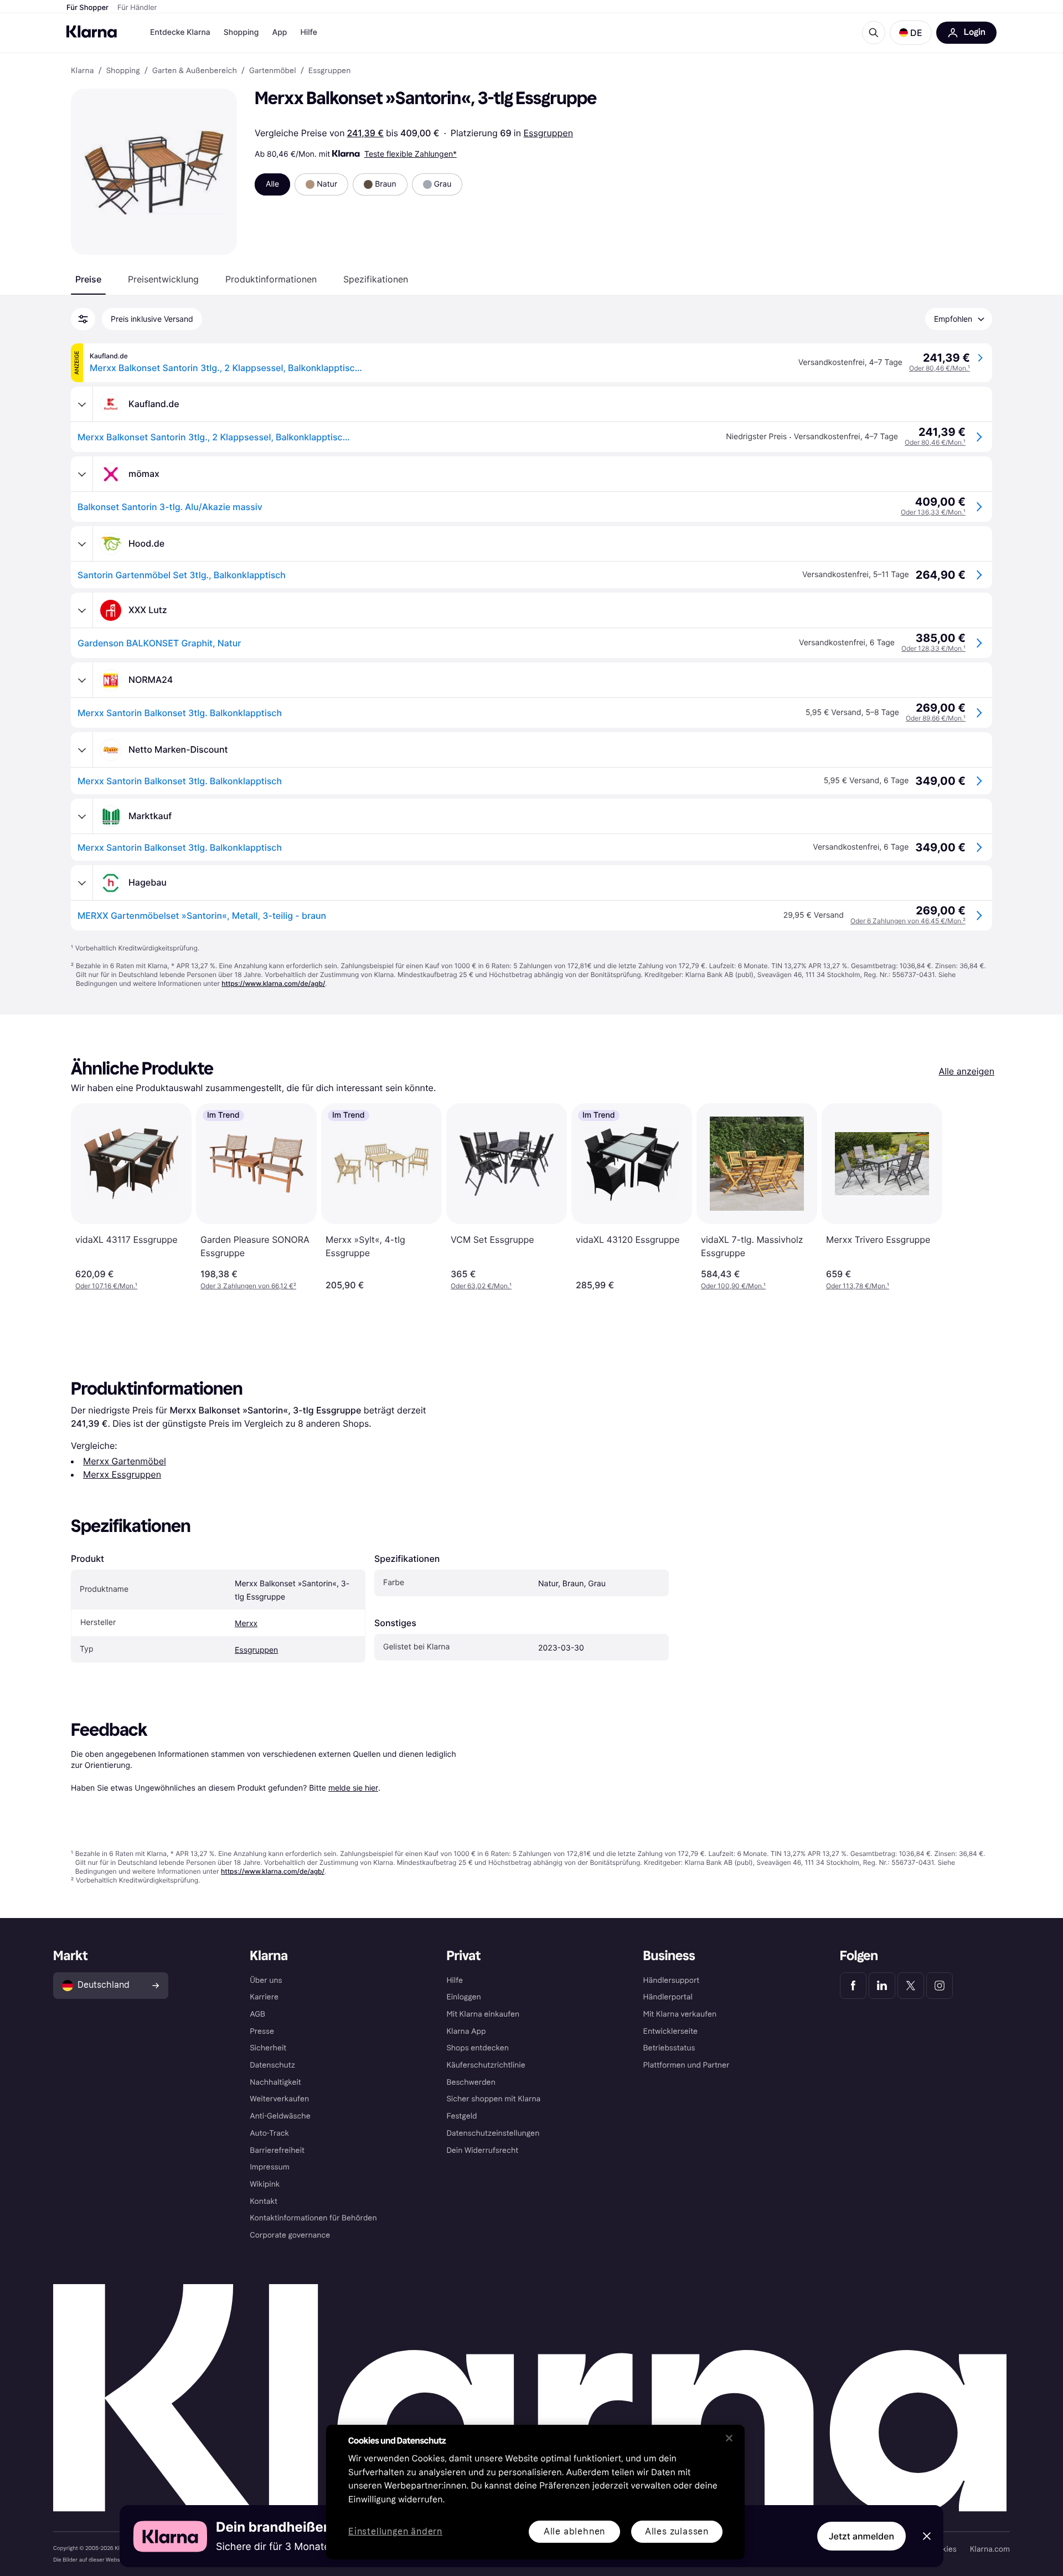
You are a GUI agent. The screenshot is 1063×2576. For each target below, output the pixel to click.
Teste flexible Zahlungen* (411, 154)
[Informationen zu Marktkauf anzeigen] (82, 816)
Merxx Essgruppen (122, 1474)
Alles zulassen (677, 2531)
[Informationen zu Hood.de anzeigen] (82, 544)
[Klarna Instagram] (940, 1986)
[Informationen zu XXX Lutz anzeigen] (82, 610)
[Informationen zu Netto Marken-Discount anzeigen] (82, 750)
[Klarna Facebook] (853, 1986)
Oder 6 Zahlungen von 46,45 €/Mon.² (908, 921)
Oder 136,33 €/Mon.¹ (933, 512)
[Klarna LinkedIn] (882, 1986)
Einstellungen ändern (395, 2532)
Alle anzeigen (966, 1071)
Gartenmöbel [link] (273, 71)
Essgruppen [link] (330, 71)
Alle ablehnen (574, 2531)
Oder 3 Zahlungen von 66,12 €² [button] (248, 1286)
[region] (535, 2492)
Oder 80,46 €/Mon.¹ (940, 368)
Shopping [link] (123, 71)
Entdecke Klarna (180, 32)
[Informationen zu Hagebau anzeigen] (82, 883)
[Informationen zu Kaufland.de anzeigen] (82, 404)
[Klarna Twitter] (911, 1986)
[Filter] (83, 319)
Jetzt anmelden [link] (861, 2536)
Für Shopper (87, 8)
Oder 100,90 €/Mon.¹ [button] (733, 1286)
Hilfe (308, 32)
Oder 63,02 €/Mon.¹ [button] (481, 1286)
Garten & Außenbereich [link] (195, 71)
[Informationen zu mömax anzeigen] (82, 474)
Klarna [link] (82, 71)
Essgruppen (548, 133)
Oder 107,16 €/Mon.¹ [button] (106, 1286)
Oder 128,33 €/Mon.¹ (933, 648)
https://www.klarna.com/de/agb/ (273, 983)
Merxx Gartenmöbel (125, 1461)
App (279, 32)
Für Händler (137, 8)
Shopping (241, 32)
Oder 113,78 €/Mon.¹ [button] (858, 1286)
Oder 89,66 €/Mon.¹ (936, 718)
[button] (911, 33)
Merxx (246, 1624)
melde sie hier (353, 1788)
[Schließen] (729, 2438)
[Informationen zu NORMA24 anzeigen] (82, 680)
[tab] (88, 279)
